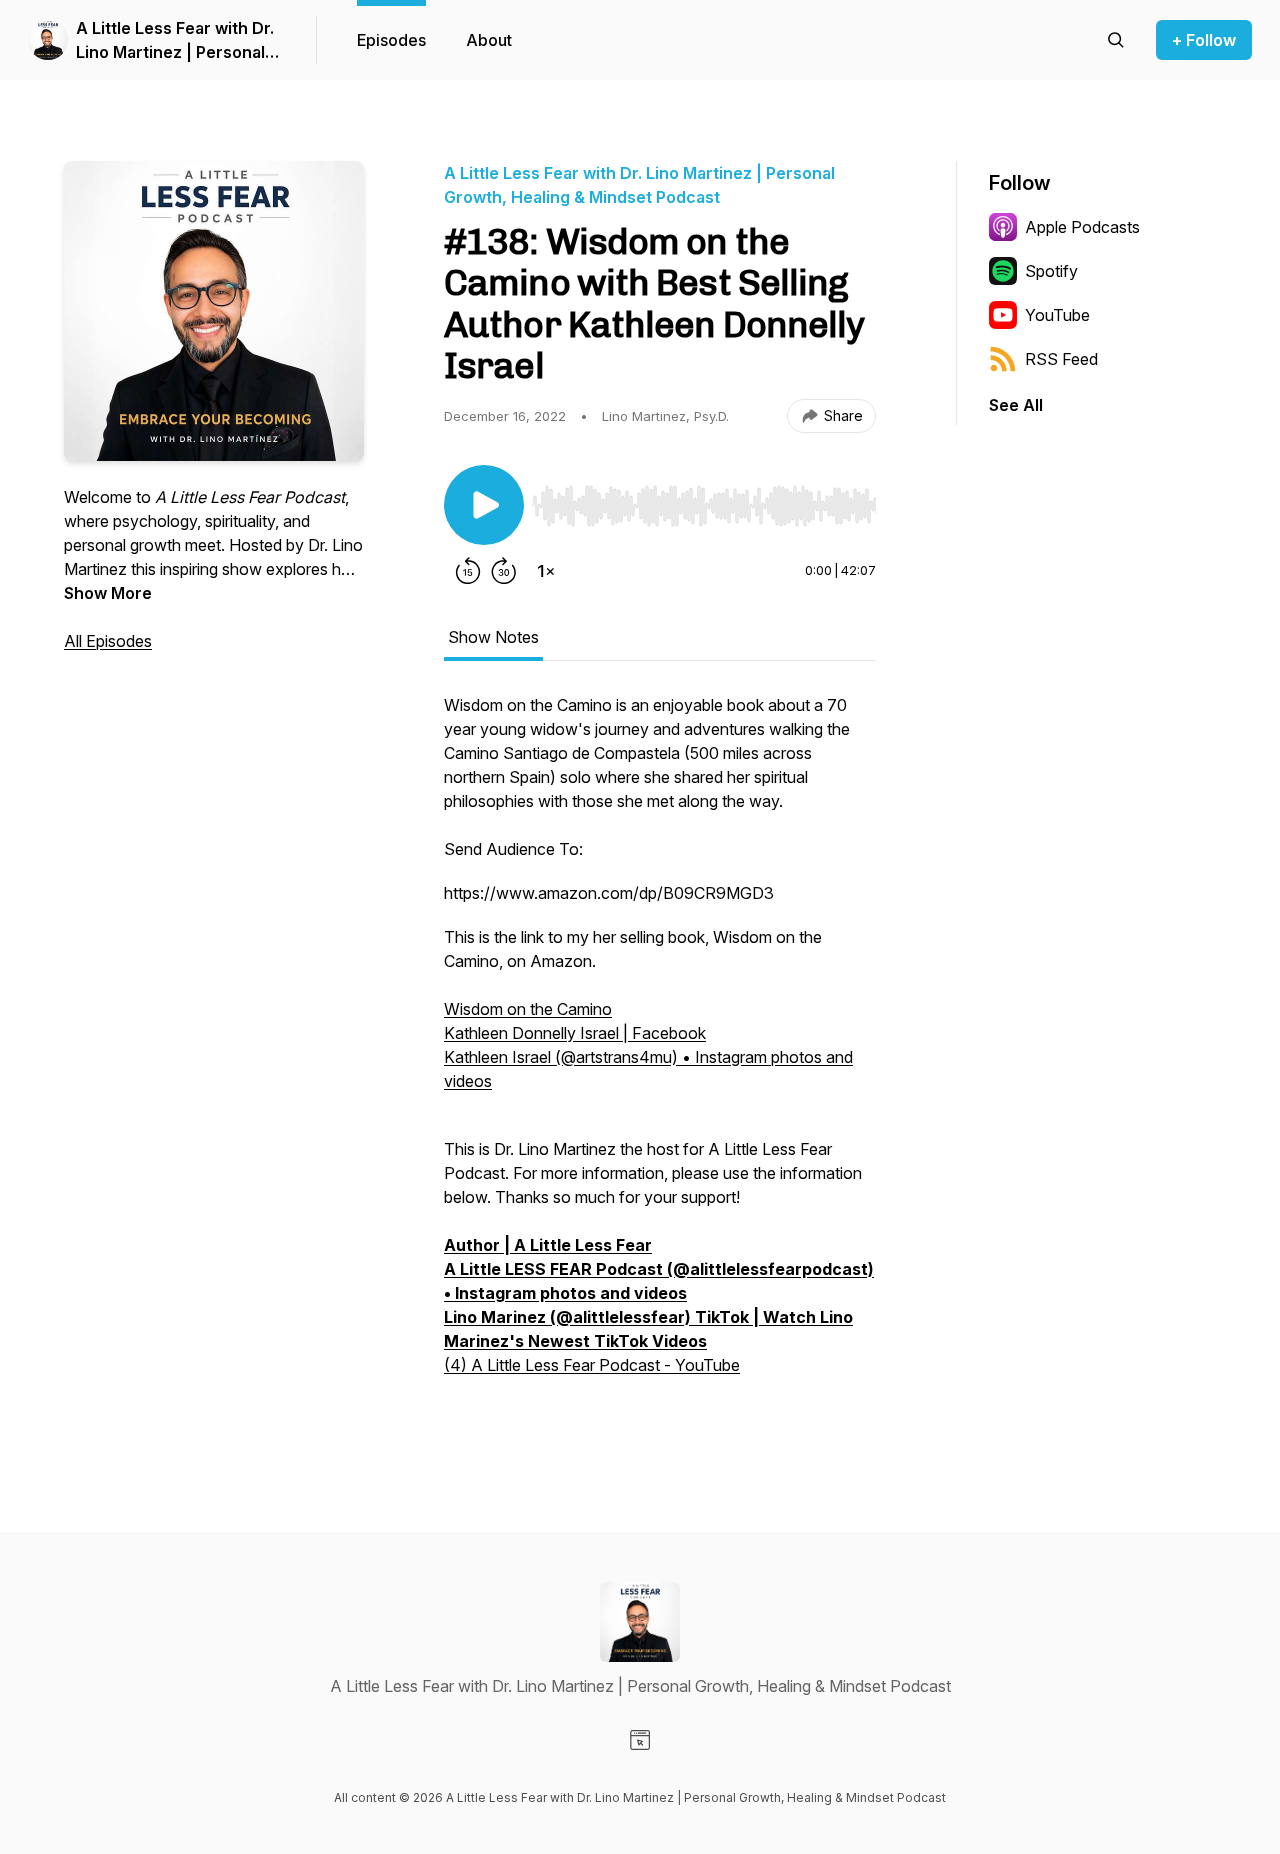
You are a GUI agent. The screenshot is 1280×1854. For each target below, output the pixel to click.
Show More (108, 593)
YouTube (1057, 315)
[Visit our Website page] (640, 1740)
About (489, 40)
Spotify (1051, 271)
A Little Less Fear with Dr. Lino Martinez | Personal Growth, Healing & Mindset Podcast (180, 41)
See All (1016, 405)
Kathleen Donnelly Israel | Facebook (575, 1033)
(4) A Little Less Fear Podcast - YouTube (592, 1365)
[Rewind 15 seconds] (468, 571)
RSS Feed (1061, 359)
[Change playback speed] (546, 571)
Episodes (391, 40)
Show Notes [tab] (493, 637)
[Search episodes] (1116, 40)
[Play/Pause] (484, 505)
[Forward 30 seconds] (504, 571)
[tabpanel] (660, 1057)
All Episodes (108, 641)
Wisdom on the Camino (528, 1009)
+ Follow (1204, 40)
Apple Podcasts (1082, 227)
